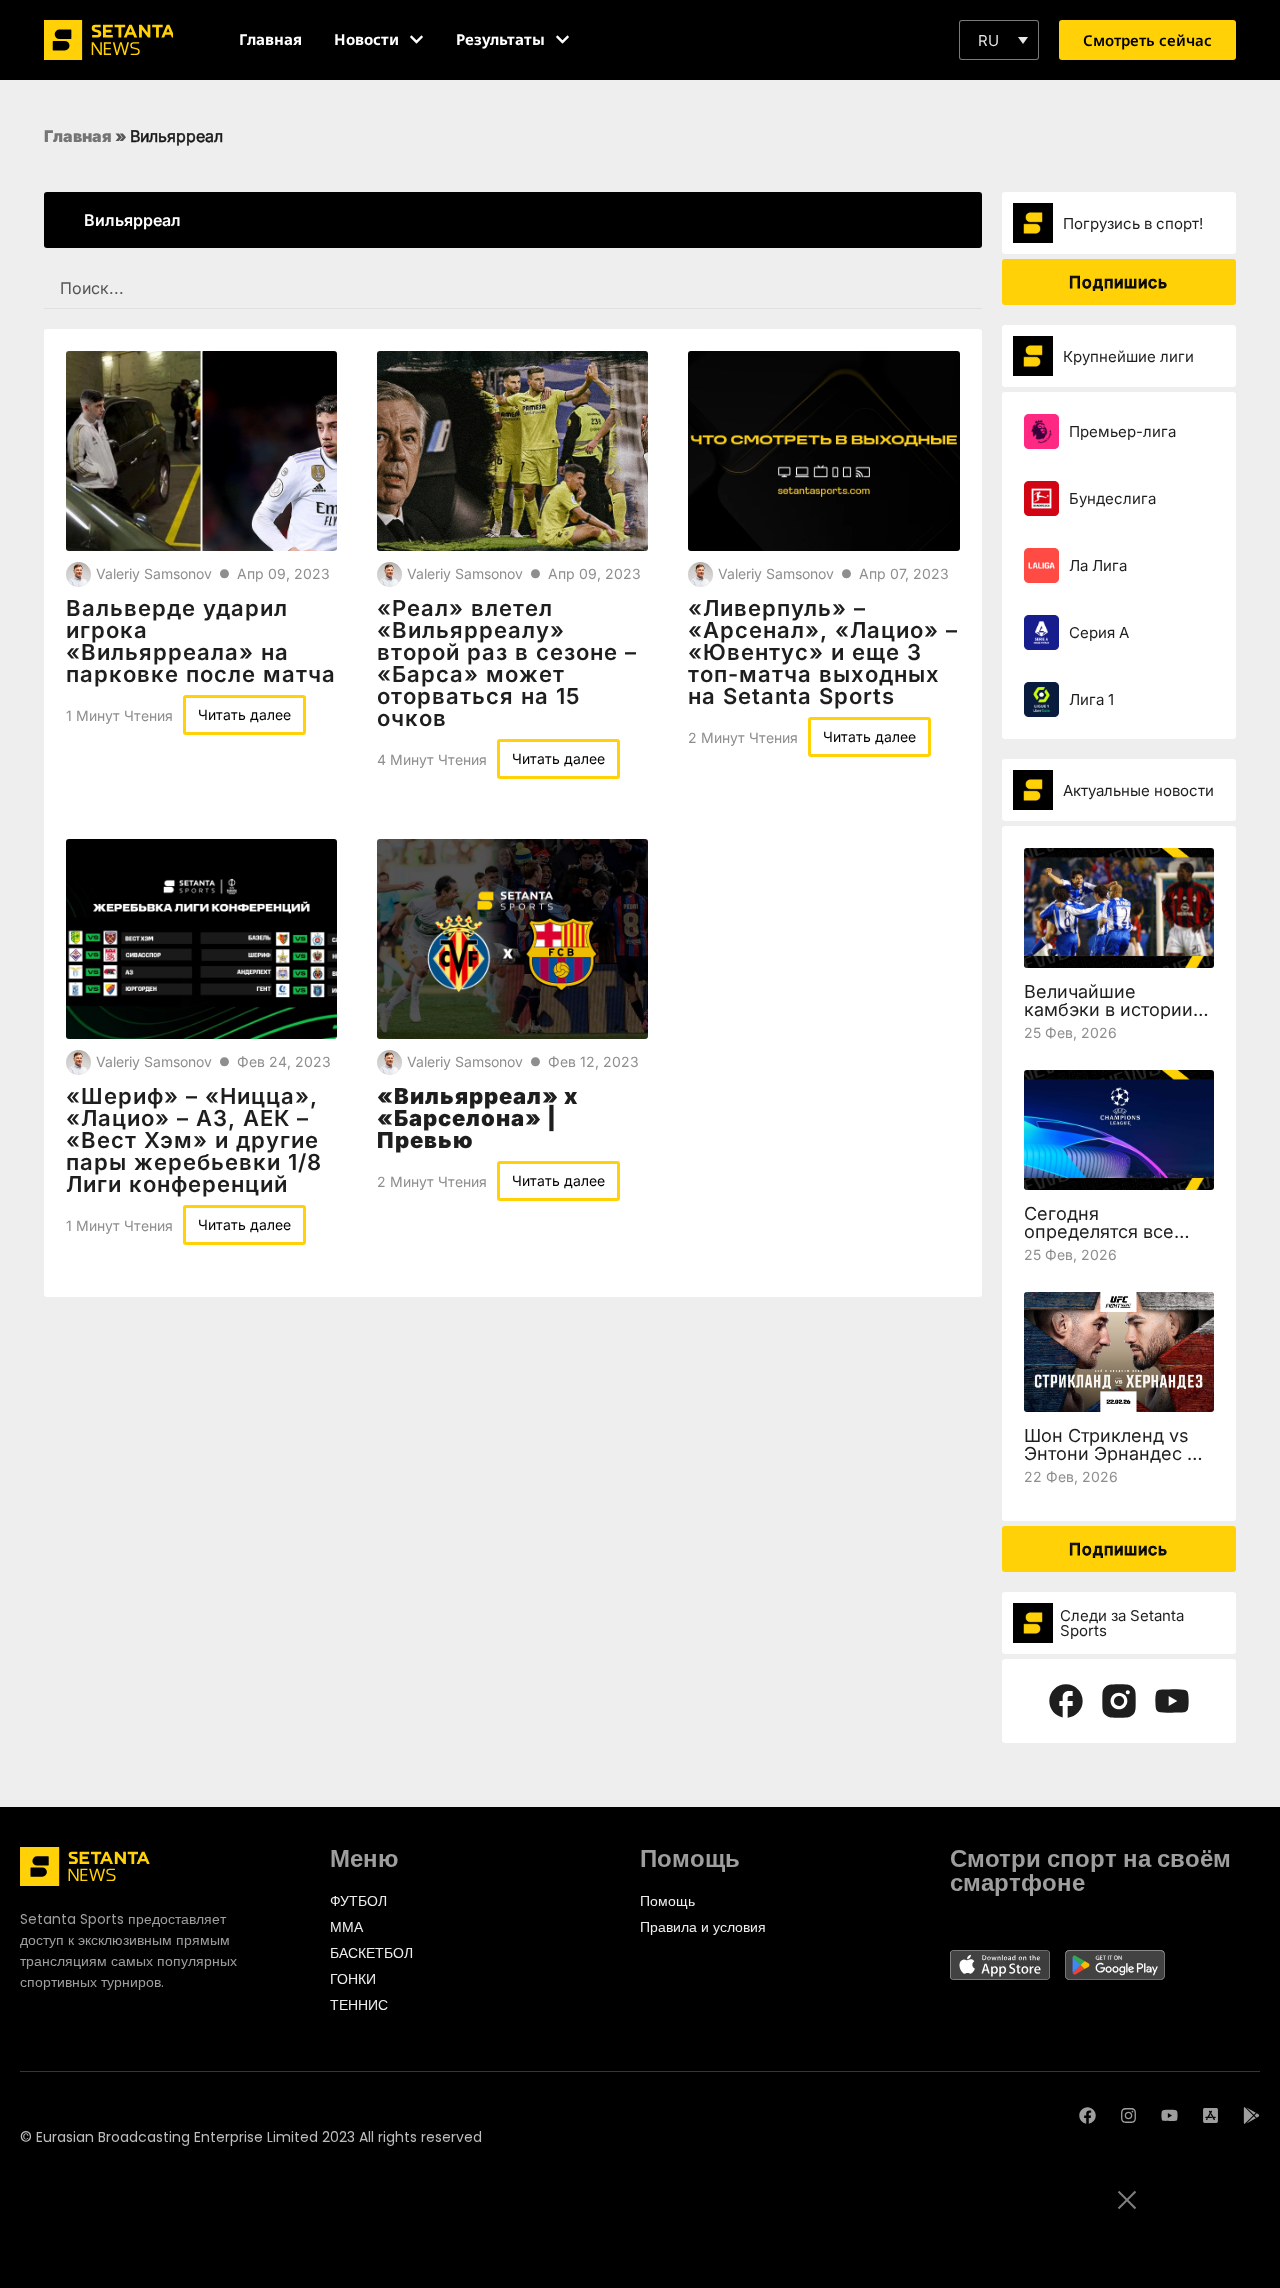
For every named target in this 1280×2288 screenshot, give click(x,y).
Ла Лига (1098, 565)
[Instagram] (1128, 2115)
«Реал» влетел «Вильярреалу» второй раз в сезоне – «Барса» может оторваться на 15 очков (507, 663)
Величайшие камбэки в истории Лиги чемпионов (1108, 1009)
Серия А (1099, 632)
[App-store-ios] (1210, 2115)
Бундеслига (1112, 498)
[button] (999, 40)
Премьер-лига (1122, 431)
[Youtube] (1169, 2115)
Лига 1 (1091, 699)
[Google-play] (1251, 2115)
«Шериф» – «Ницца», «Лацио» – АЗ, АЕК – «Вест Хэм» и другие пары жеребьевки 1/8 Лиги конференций (194, 1140)
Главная (78, 136)
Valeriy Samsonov (154, 573)
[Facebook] (1087, 2115)
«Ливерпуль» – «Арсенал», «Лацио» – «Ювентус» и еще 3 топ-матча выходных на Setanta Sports (823, 652)
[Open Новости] (416, 39)
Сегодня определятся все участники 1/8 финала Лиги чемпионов (1118, 1240)
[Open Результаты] (562, 39)
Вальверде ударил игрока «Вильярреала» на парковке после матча (201, 641)
